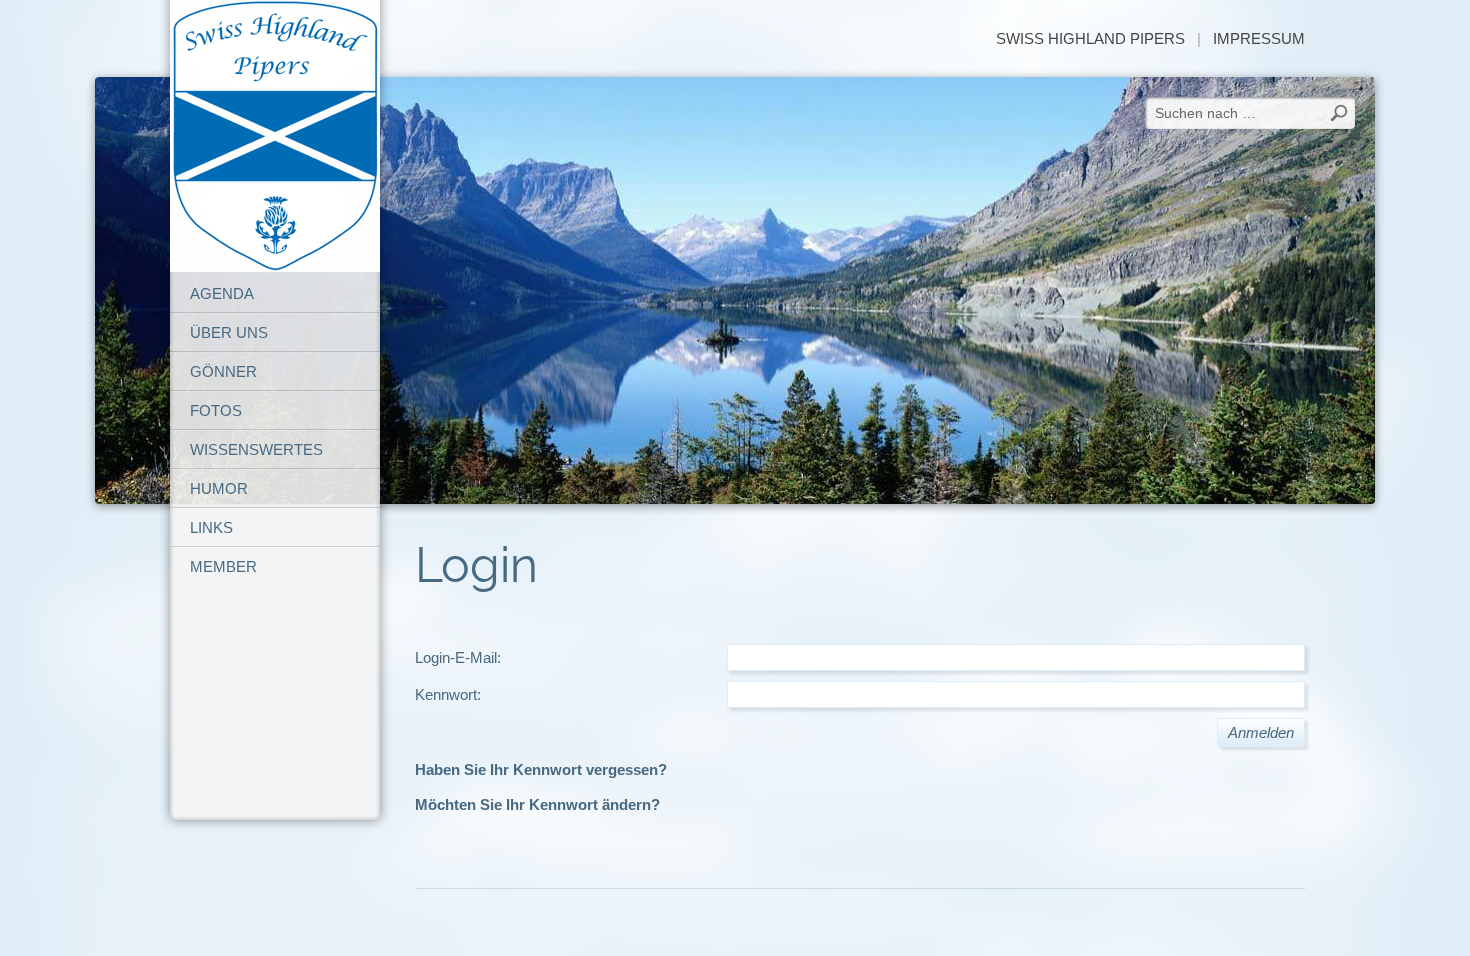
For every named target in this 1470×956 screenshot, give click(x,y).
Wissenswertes (256, 449)
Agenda (222, 293)
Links (211, 527)
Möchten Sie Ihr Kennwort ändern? (537, 804)
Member (223, 566)
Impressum (1259, 38)
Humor (219, 488)
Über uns (229, 332)
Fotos (216, 410)
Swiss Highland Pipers (1090, 38)
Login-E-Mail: (458, 657)
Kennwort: (448, 694)
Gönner (223, 371)
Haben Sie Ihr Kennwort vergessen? (541, 769)
